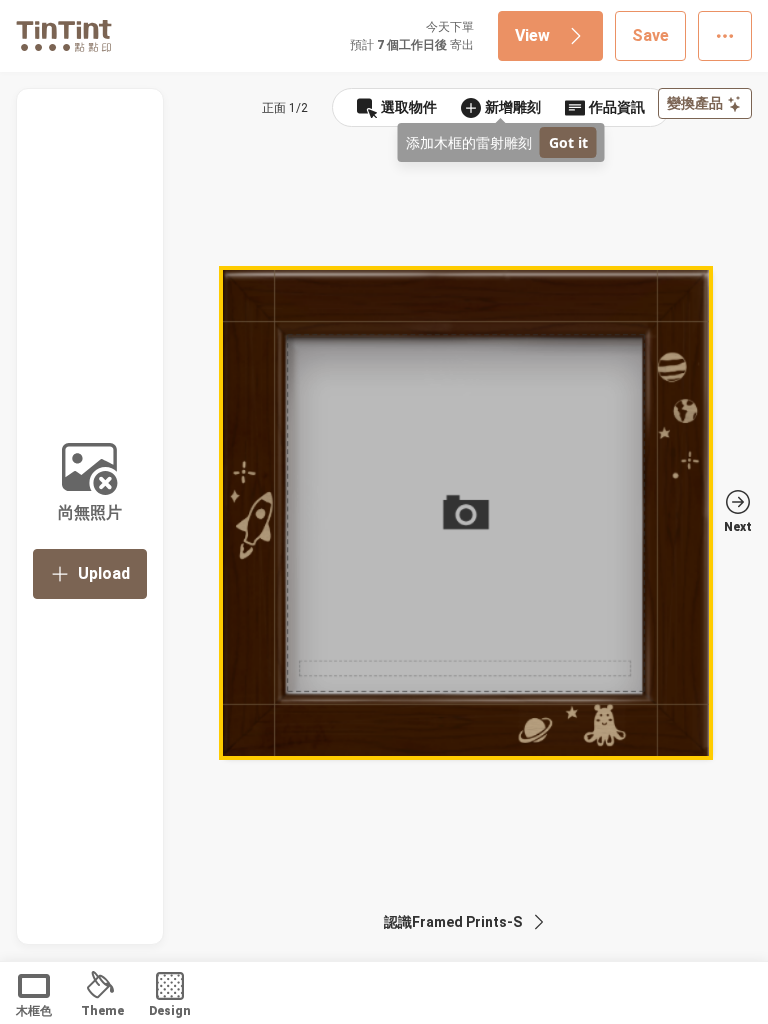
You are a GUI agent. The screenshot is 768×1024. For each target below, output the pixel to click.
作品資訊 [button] (617, 107)
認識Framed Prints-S (453, 922)
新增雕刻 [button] (513, 107)
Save (650, 35)
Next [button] (738, 527)
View (532, 35)
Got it (568, 142)
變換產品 (695, 103)
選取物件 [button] (409, 107)
